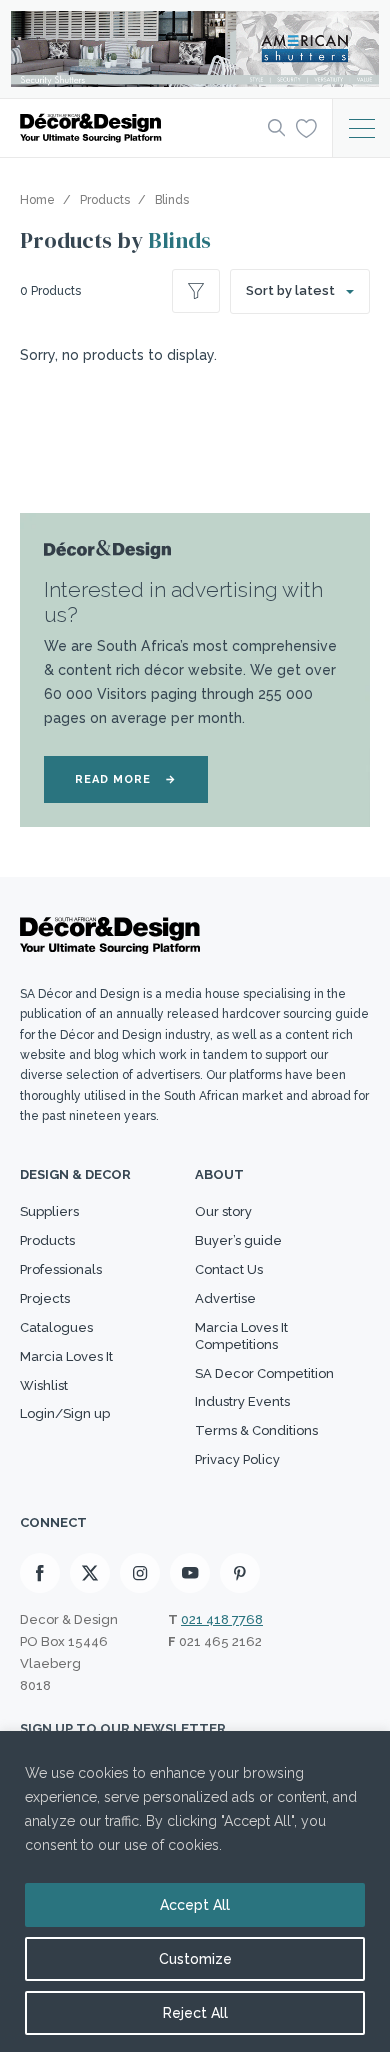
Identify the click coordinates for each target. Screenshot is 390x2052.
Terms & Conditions (256, 1430)
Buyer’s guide (238, 1240)
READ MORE (126, 779)
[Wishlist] (306, 127)
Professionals (61, 1269)
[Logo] (138, 128)
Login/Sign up (65, 1413)
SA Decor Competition (264, 1373)
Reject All (195, 2013)
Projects (45, 1298)
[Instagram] (140, 1573)
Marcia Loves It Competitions (241, 1336)
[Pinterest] (240, 1573)
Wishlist (44, 1385)
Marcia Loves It (66, 1356)
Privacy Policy (237, 1459)
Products (47, 1240)
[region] (195, 1891)
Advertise (225, 1298)
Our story (223, 1211)
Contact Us (229, 1269)
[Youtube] (190, 1573)
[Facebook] (40, 1573)
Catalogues (56, 1327)
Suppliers (49, 1211)
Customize (195, 1959)
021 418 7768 (222, 1619)
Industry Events (242, 1401)
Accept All (195, 1905)
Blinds (179, 240)
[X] (90, 1573)
